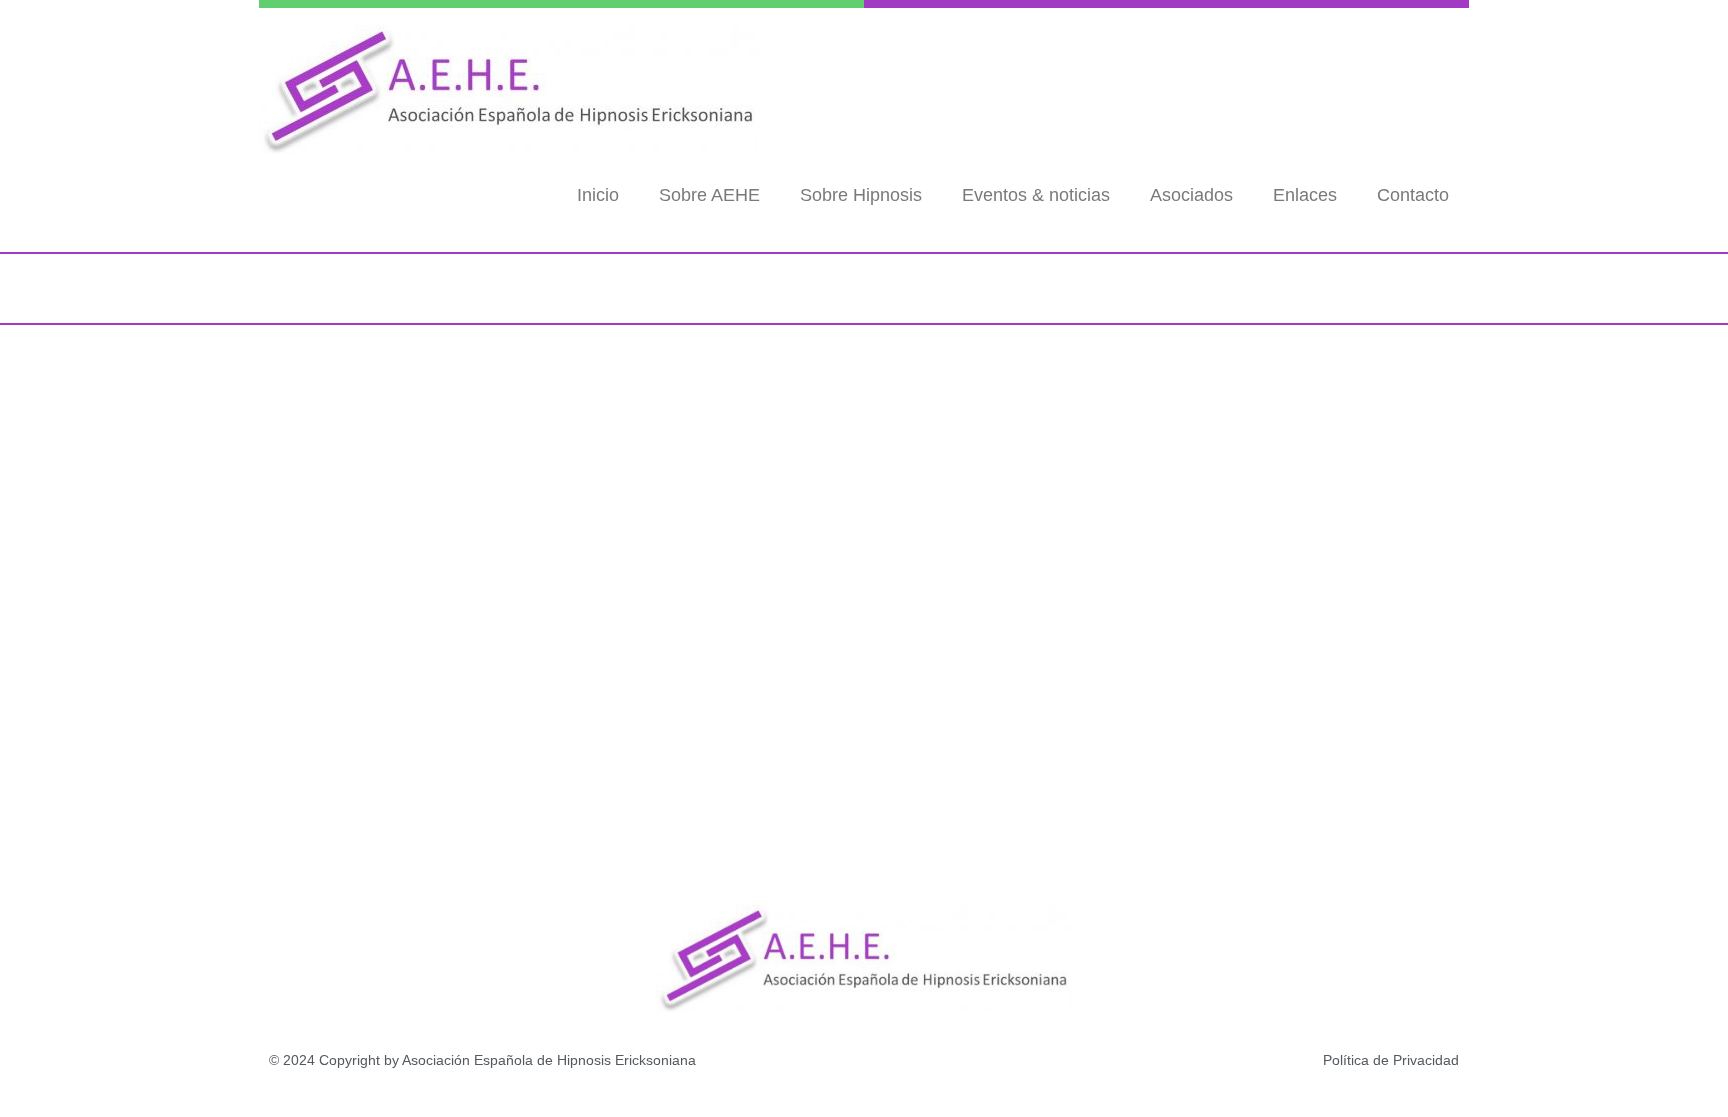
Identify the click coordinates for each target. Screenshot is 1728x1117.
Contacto (1413, 195)
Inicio (598, 195)
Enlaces (1305, 195)
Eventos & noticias (1036, 195)
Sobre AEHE (709, 195)
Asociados (1191, 195)
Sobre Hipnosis (861, 195)
